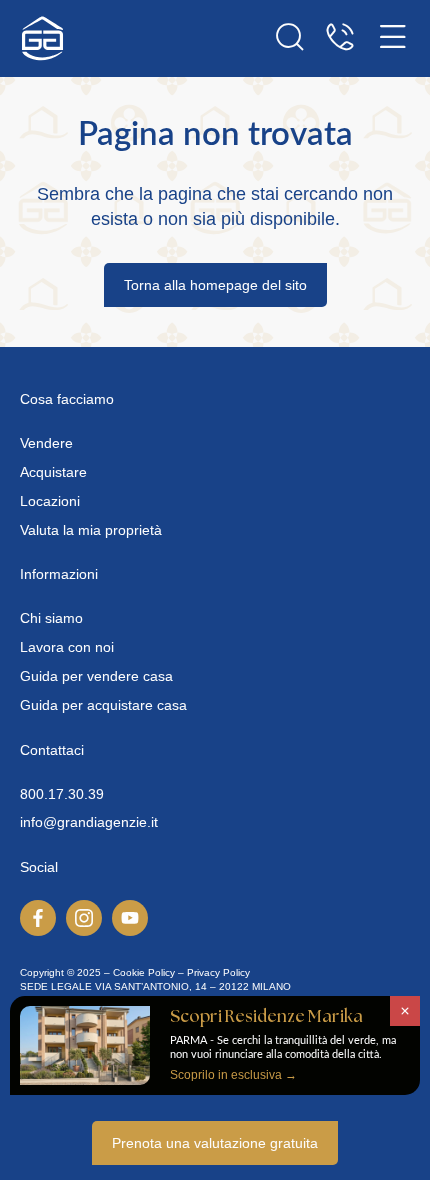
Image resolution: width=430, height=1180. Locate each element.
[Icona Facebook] (38, 918)
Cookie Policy (144, 972)
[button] (405, 1011)
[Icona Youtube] (130, 918)
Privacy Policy (218, 972)
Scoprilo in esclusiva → (233, 1075)
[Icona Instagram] (84, 918)
